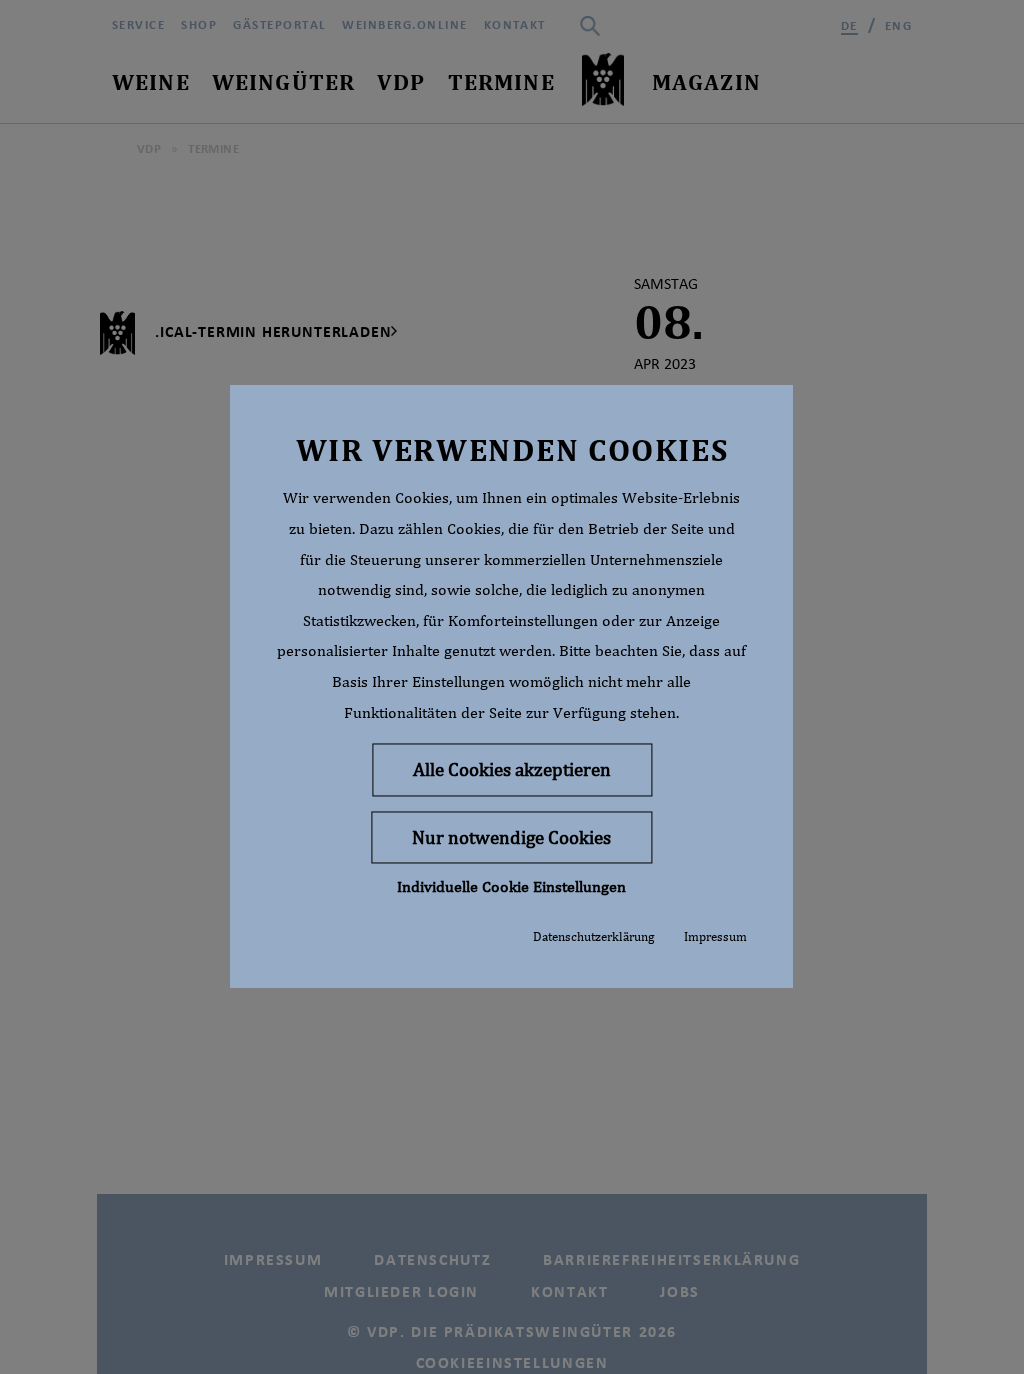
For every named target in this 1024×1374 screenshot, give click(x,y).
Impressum (715, 937)
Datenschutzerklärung (593, 937)
